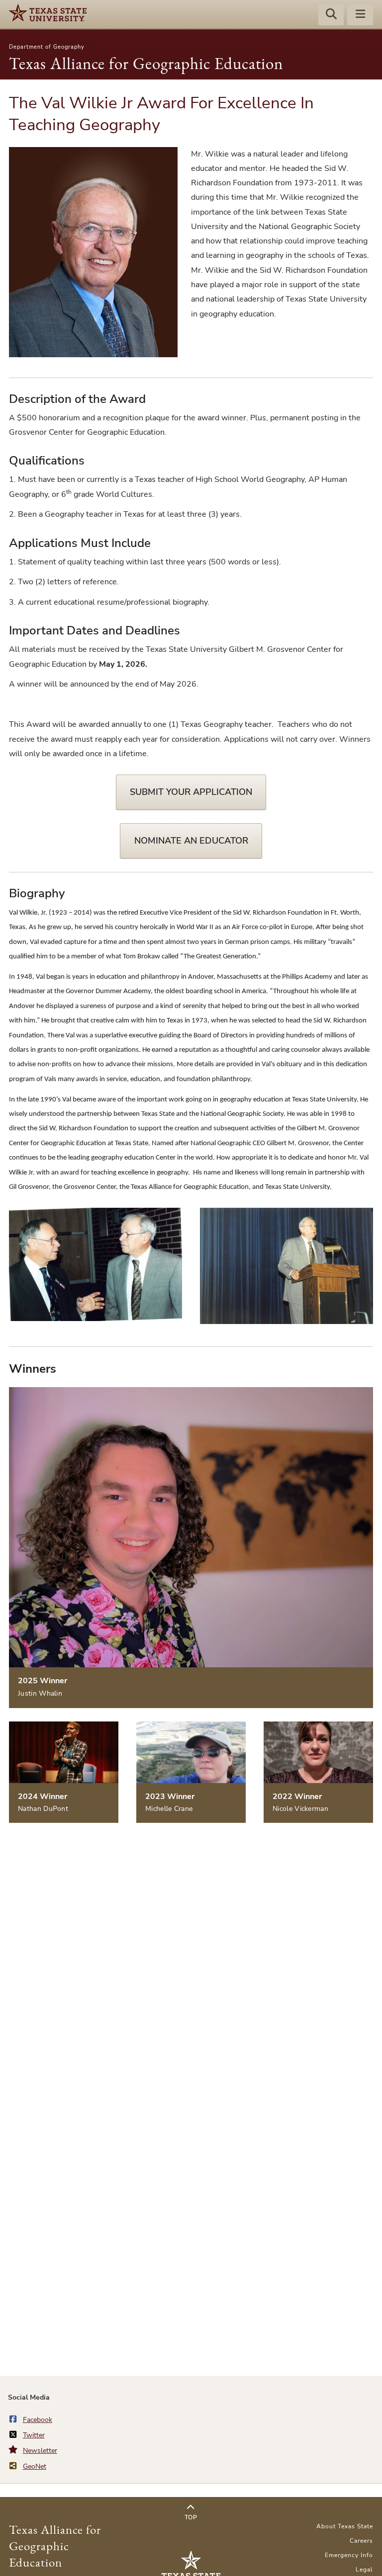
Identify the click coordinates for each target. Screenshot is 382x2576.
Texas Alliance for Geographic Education (146, 63)
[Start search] (331, 15)
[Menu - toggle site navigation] (360, 15)
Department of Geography (47, 47)
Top (191, 2517)
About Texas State (345, 2526)
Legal (364, 2570)
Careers (361, 2541)
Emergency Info (349, 2555)
